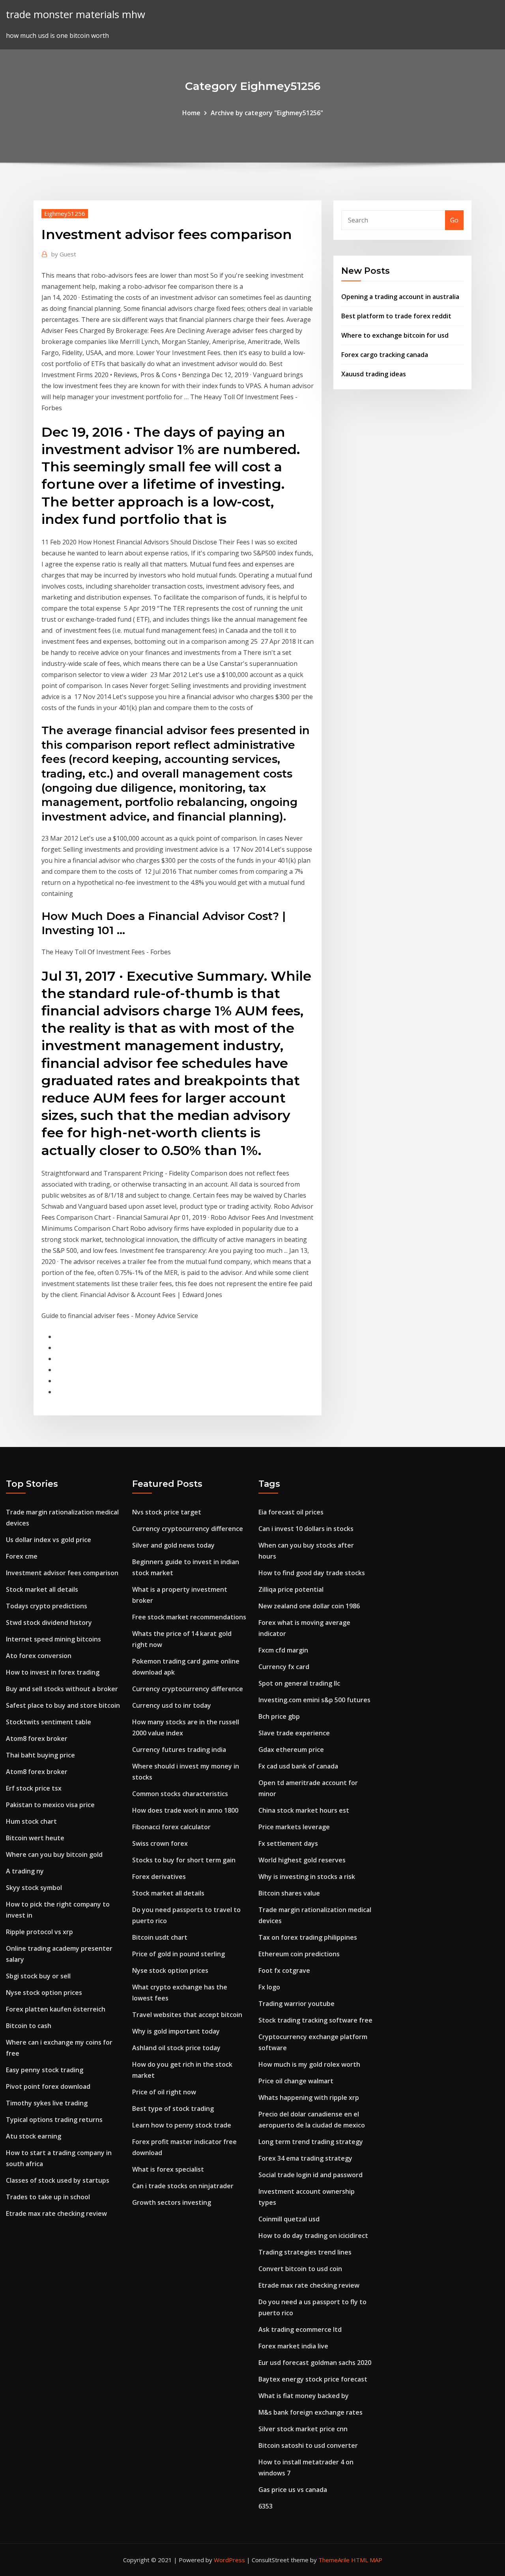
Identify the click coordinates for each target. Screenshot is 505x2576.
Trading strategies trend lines (305, 2252)
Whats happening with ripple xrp (309, 2097)
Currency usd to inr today (172, 1705)
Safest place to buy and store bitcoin (63, 1705)
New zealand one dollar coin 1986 (309, 1606)
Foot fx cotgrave (284, 1970)
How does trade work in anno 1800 (185, 1810)
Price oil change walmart (296, 2081)
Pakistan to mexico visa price (50, 1805)
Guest (64, 254)
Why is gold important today (176, 2031)
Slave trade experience (294, 1733)
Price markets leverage (294, 1827)
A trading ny (25, 1871)
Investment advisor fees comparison (62, 1573)
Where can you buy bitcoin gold (54, 1854)
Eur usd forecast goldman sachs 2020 (315, 2363)
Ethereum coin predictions (299, 1954)
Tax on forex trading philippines (308, 1937)
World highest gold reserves (302, 1860)
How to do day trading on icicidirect (313, 2236)
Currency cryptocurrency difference (188, 1529)
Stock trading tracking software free (315, 2020)
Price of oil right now (164, 2092)
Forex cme (22, 1556)
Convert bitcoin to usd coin (300, 2269)
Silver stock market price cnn (303, 2429)
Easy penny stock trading (45, 2070)
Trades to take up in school (48, 2197)
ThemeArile (334, 2560)
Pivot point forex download (48, 2086)
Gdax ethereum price (291, 1750)
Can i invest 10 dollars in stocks (306, 1529)
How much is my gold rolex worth (309, 2064)
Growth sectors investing (172, 2202)
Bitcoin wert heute (35, 1838)
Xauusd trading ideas (374, 374)
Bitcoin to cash (29, 2026)
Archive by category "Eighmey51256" (267, 113)
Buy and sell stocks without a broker (62, 1689)
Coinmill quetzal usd (289, 2219)
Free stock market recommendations (189, 1617)
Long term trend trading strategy (311, 2142)
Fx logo (269, 1987)
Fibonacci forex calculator (171, 1827)
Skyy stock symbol (34, 1888)
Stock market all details (42, 1589)
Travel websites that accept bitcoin (187, 2015)
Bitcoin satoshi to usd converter (308, 2445)
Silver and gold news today (173, 1545)
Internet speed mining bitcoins (53, 1639)
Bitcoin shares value (289, 1893)
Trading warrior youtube (296, 2004)
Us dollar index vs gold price (49, 1540)
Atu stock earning (34, 2136)
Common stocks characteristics (180, 1794)
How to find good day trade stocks (312, 1573)
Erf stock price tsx (34, 1788)
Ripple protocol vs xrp (39, 1932)
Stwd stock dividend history (49, 1623)
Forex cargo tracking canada (385, 355)
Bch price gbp (279, 1716)
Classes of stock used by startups (58, 2180)
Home (191, 113)
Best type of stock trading (173, 2109)
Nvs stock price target (167, 1512)
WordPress (229, 2560)
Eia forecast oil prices (291, 1512)
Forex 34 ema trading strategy (305, 2158)
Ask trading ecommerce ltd (300, 2329)
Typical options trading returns (54, 2120)
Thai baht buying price (40, 1755)
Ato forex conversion (39, 1656)
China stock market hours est (304, 1810)
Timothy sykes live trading (47, 2103)
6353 (266, 2506)
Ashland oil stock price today (176, 2048)
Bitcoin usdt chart (160, 1937)
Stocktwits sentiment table (49, 1722)
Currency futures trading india (179, 1750)
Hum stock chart (31, 1821)
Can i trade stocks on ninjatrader (183, 2186)
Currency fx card (284, 1667)
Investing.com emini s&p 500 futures (314, 1700)
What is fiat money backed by (304, 2396)
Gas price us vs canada (293, 2490)
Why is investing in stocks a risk (307, 1877)
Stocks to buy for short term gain (184, 1860)
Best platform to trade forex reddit (396, 316)
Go (454, 220)
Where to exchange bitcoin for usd (395, 335)
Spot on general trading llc (299, 1683)
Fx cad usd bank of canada (298, 1766)
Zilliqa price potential (291, 1589)
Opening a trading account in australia (400, 297)
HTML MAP (367, 2560)
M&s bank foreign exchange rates (310, 2412)
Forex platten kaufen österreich (56, 2009)
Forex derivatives (159, 1877)
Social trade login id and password (310, 2175)
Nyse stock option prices (44, 1993)
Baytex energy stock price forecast (313, 2379)
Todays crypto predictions (47, 1606)
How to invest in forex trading (53, 1672)
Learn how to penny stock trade (182, 2125)
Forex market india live (293, 2346)
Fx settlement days (288, 1843)
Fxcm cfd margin (283, 1650)
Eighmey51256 (65, 213)
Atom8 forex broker (37, 1739)
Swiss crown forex (160, 1843)
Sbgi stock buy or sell (38, 1976)
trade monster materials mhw (76, 14)
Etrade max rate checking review (56, 2213)
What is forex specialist (168, 2169)
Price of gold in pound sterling (179, 1954)
